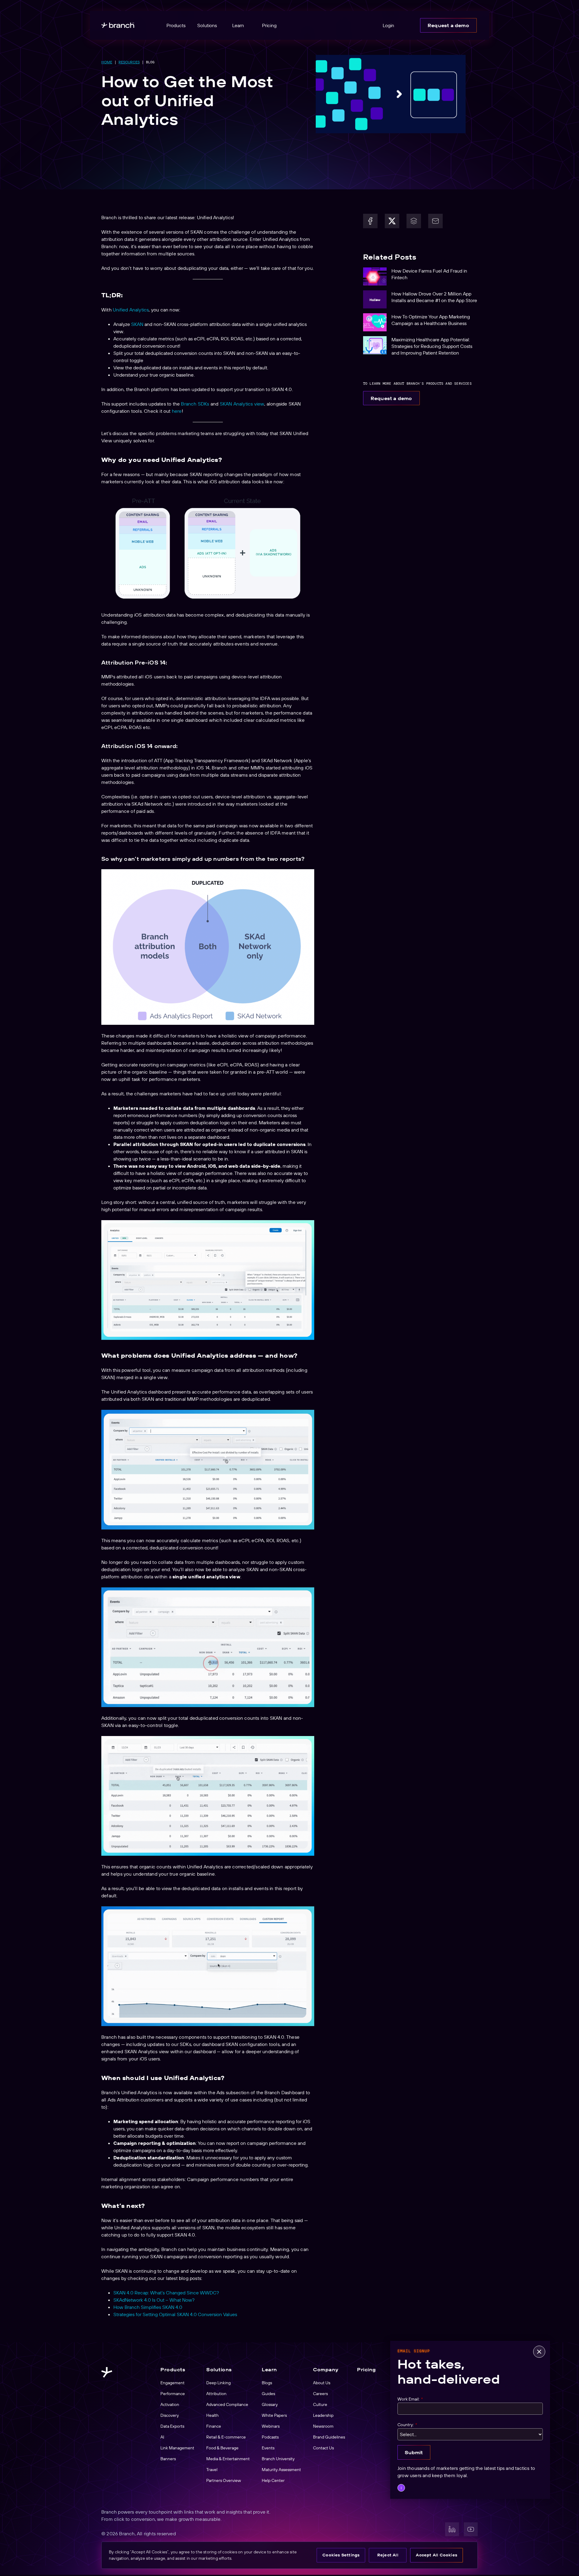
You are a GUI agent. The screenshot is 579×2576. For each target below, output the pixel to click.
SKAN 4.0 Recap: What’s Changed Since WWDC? (166, 2293)
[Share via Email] (435, 221)
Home (107, 62)
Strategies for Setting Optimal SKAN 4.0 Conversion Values (175, 2314)
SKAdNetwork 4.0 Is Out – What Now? (154, 2300)
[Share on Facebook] (370, 221)
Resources (129, 62)
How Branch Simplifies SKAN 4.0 (148, 2307)
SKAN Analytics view (242, 404)
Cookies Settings (341, 2555)
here (177, 411)
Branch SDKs (195, 404)
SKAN (137, 324)
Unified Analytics (131, 310)
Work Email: (410, 2399)
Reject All (388, 2555)
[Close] (539, 2352)
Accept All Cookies (437, 2555)
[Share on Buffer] (414, 221)
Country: (407, 2424)
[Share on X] (392, 221)
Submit (414, 2452)
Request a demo (448, 25)
